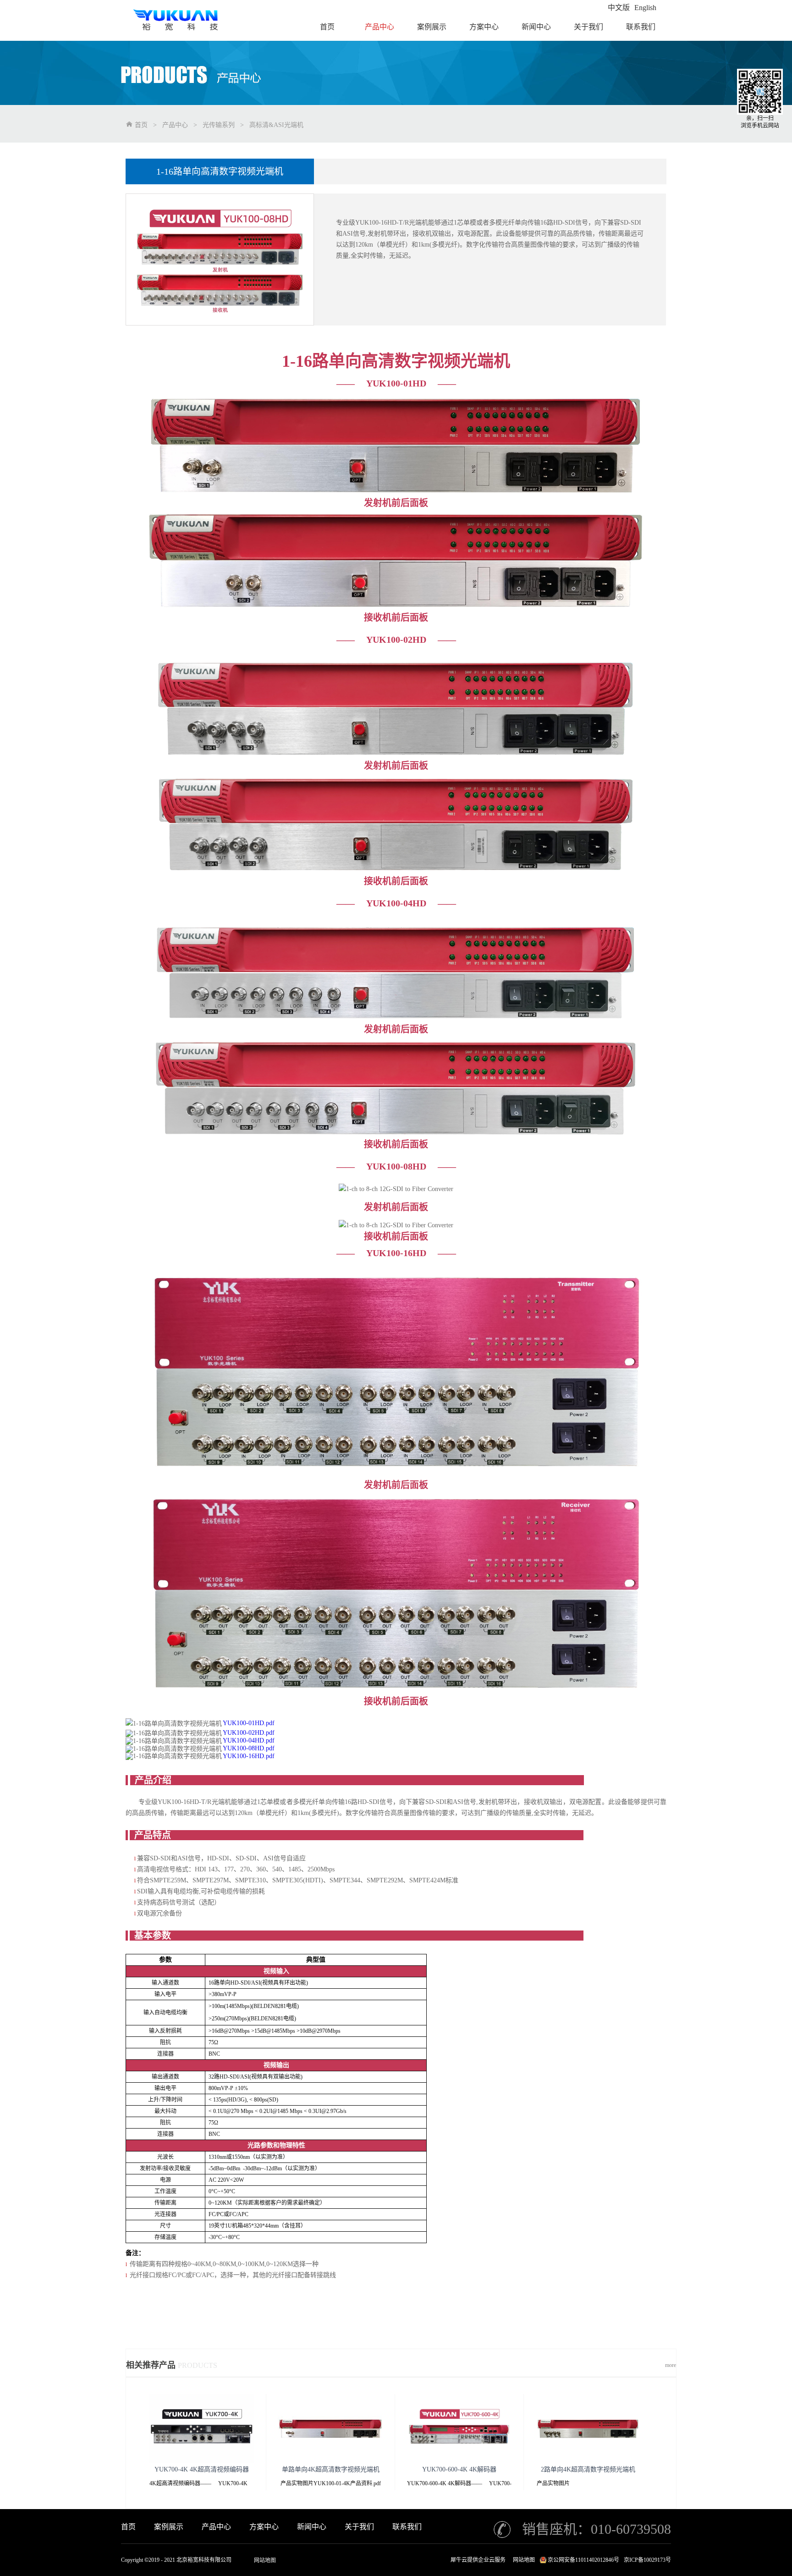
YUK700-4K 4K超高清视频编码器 (202, 2469)
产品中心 (175, 125)
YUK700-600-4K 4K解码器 (459, 2469)
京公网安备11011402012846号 (583, 2560)
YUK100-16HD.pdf (249, 1756)
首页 (128, 2527)
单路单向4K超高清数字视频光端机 (331, 2469)
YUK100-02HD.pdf (249, 1733)
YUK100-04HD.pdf (249, 1740)
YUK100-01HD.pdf (249, 1723)
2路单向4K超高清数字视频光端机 (588, 2469)
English (645, 8)
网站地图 (265, 2560)
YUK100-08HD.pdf (249, 1748)
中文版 (619, 8)
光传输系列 (219, 125)
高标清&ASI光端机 (276, 125)
